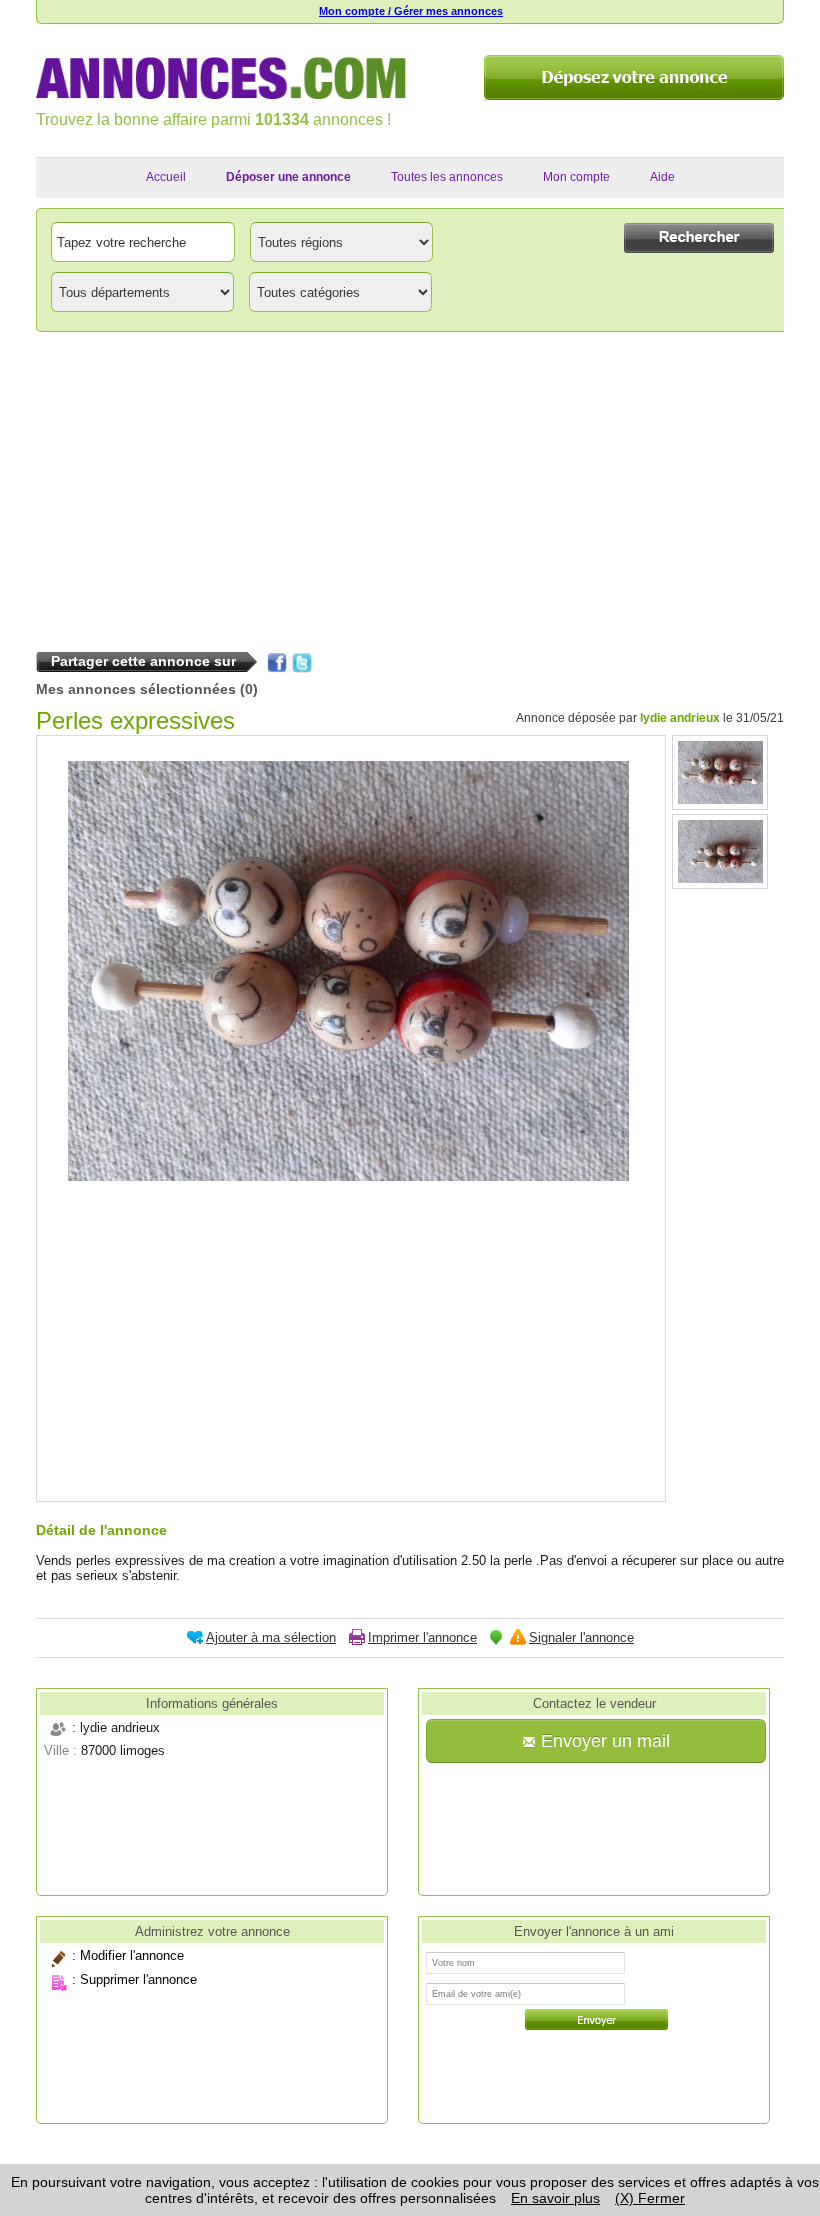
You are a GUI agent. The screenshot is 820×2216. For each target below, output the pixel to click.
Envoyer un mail (603, 1741)
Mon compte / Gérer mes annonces (411, 11)
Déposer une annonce (288, 177)
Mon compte (576, 177)
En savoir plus (555, 2198)
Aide (662, 177)
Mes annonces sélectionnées (136, 689)
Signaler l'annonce (581, 1637)
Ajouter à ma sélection (271, 1637)
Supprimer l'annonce (138, 1979)
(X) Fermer (650, 2198)
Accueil (166, 177)
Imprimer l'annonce (422, 1637)
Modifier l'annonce (132, 1955)
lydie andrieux (680, 718)
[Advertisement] (410, 487)
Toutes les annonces (447, 177)
